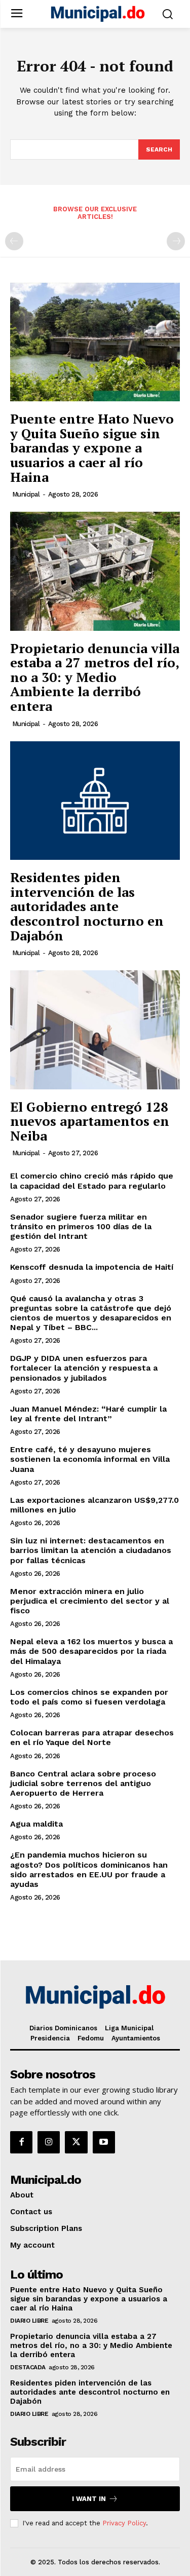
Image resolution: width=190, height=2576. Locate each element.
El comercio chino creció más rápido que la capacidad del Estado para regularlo (92, 1181)
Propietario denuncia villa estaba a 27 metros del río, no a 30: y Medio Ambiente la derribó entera (95, 677)
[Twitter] (76, 2142)
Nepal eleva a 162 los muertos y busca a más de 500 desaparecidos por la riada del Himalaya (91, 1651)
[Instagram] (49, 2142)
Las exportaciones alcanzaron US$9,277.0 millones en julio (94, 1505)
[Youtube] (104, 2142)
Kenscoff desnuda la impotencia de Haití (92, 1267)
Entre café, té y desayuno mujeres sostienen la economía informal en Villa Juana (90, 1459)
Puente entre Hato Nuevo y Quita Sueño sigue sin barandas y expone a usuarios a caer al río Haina (92, 447)
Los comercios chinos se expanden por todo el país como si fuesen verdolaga (89, 1697)
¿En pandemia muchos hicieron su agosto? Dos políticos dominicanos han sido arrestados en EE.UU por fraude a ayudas (89, 1869)
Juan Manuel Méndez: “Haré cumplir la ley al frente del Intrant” (88, 1414)
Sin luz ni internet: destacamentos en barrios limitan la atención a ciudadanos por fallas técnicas (91, 1550)
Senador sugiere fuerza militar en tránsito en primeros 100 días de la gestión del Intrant (81, 1226)
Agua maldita (36, 1824)
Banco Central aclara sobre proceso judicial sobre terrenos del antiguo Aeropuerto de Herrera (83, 1783)
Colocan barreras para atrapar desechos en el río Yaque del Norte (92, 1737)
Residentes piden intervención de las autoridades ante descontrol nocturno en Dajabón (87, 906)
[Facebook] (21, 2142)
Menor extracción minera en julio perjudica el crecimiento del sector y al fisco (90, 1601)
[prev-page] (14, 241)
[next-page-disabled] (176, 241)
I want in (89, 2499)
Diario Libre (29, 2321)
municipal (26, 494)
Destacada (28, 2367)
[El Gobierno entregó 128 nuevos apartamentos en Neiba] (95, 1030)
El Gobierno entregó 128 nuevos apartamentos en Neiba (90, 1121)
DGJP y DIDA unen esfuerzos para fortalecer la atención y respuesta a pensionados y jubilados (84, 1368)
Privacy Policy (124, 2523)
